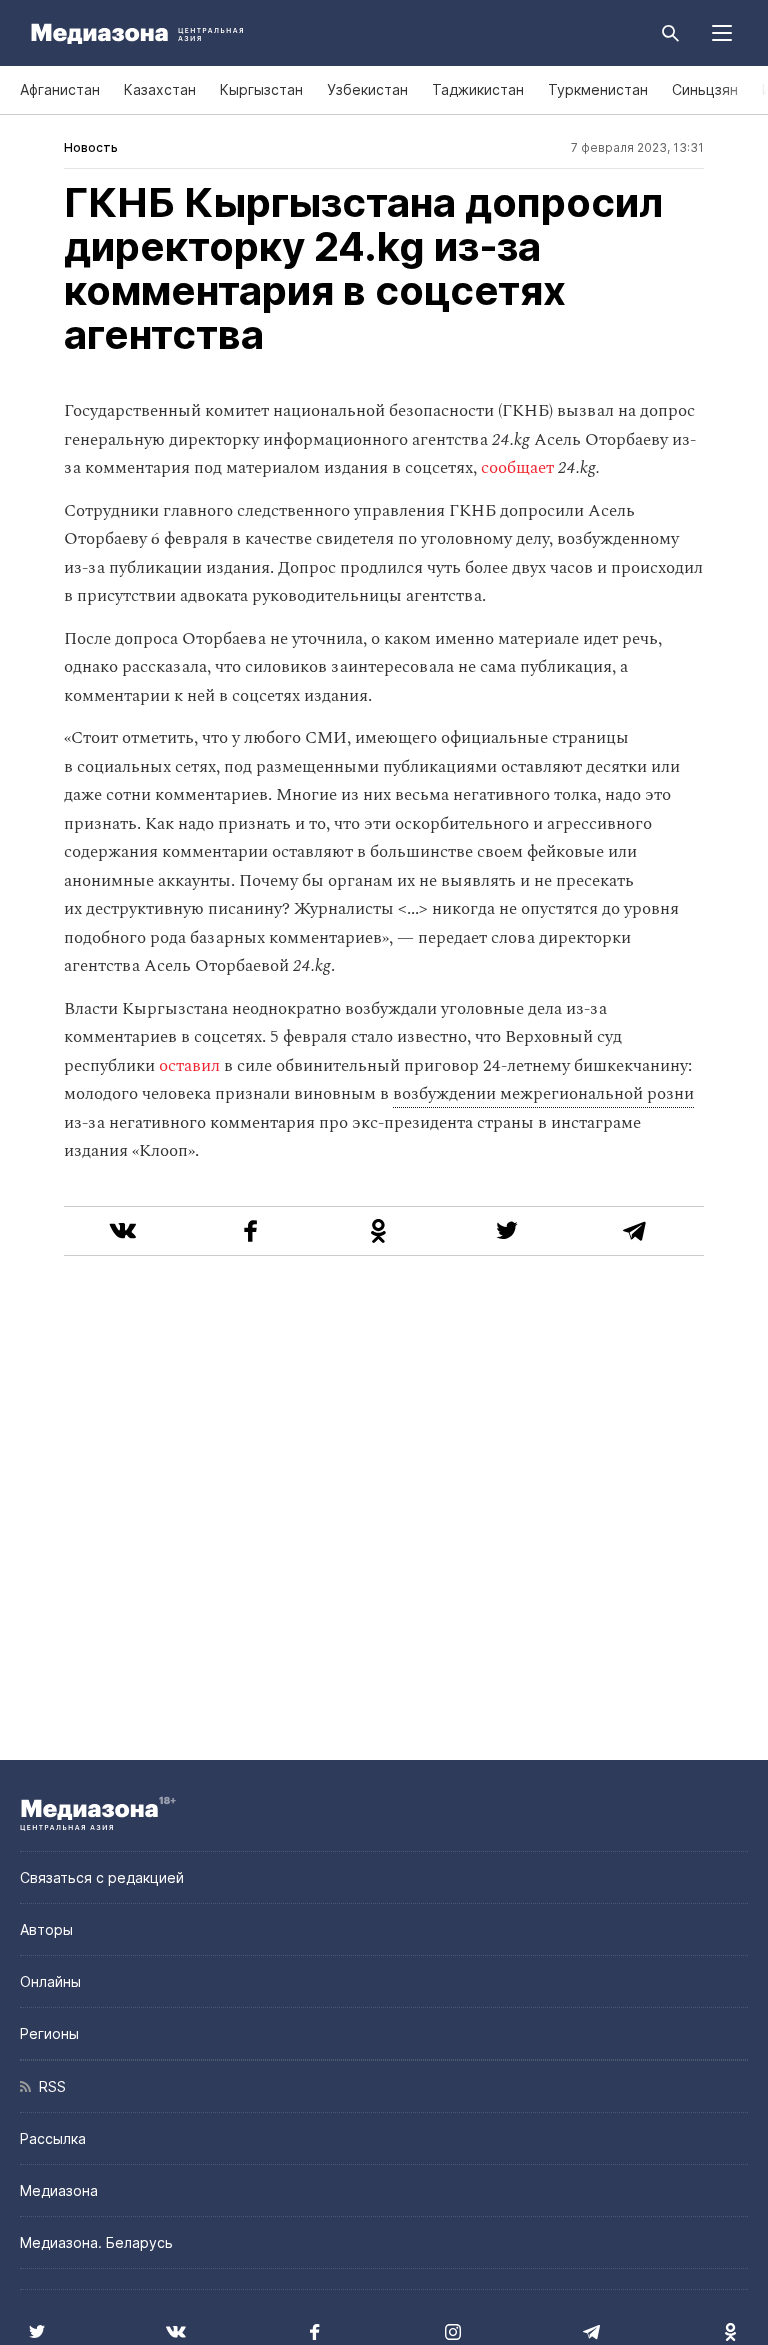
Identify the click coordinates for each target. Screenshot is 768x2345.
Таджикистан (478, 89)
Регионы (49, 2033)
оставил (189, 1066)
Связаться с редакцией (102, 1877)
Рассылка (53, 2138)
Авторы (46, 1929)
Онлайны (50, 1981)
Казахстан (160, 89)
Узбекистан (367, 89)
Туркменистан (598, 89)
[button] (722, 33)
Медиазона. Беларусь (96, 2242)
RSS (48, 2086)
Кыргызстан (261, 89)
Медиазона (59, 2190)
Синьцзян (705, 89)
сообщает (517, 468)
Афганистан (60, 89)
